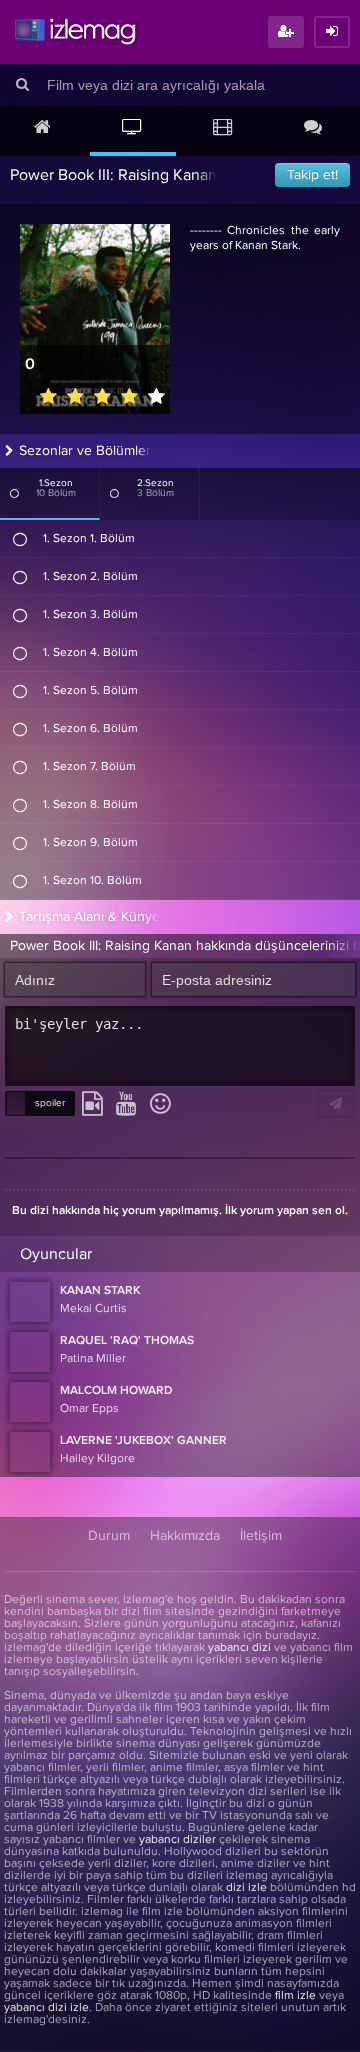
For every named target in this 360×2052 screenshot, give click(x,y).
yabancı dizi (239, 1648)
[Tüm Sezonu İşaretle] (14, 493)
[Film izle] (223, 129)
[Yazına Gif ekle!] (92, 1105)
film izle (295, 1996)
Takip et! (312, 175)
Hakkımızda (185, 1536)
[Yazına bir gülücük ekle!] (160, 1105)
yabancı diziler (177, 1840)
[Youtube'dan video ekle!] (126, 1105)
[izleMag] (75, 32)
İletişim (261, 1536)
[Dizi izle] (133, 129)
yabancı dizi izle (46, 2008)
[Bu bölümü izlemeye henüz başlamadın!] (20, 539)
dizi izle (246, 1888)
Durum (109, 1536)
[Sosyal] (313, 129)
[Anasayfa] (43, 129)
